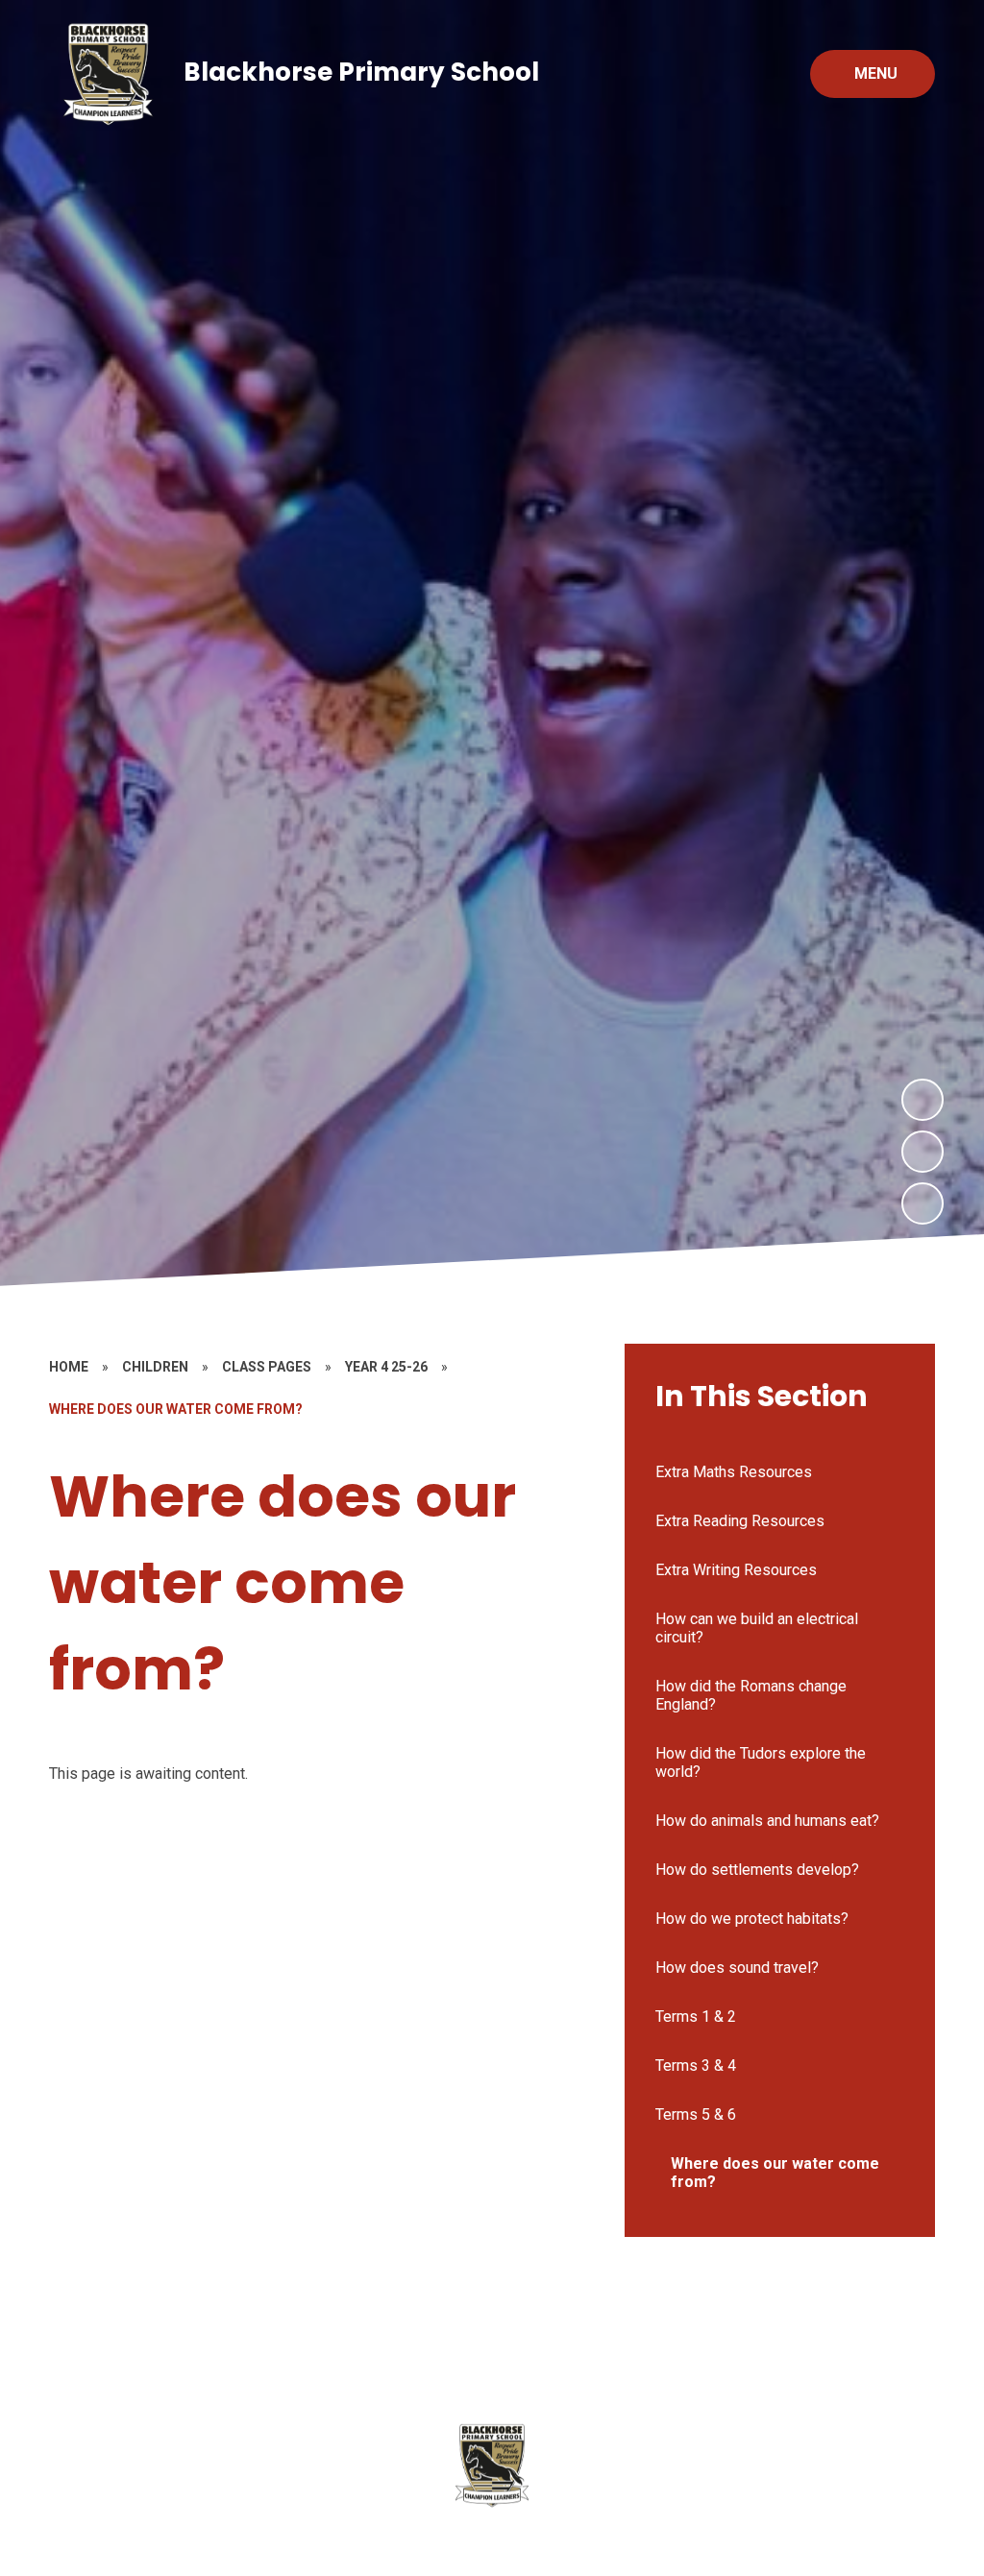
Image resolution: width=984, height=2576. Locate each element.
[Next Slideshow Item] (922, 1100)
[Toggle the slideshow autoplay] (922, 1203)
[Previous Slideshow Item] (922, 1152)
